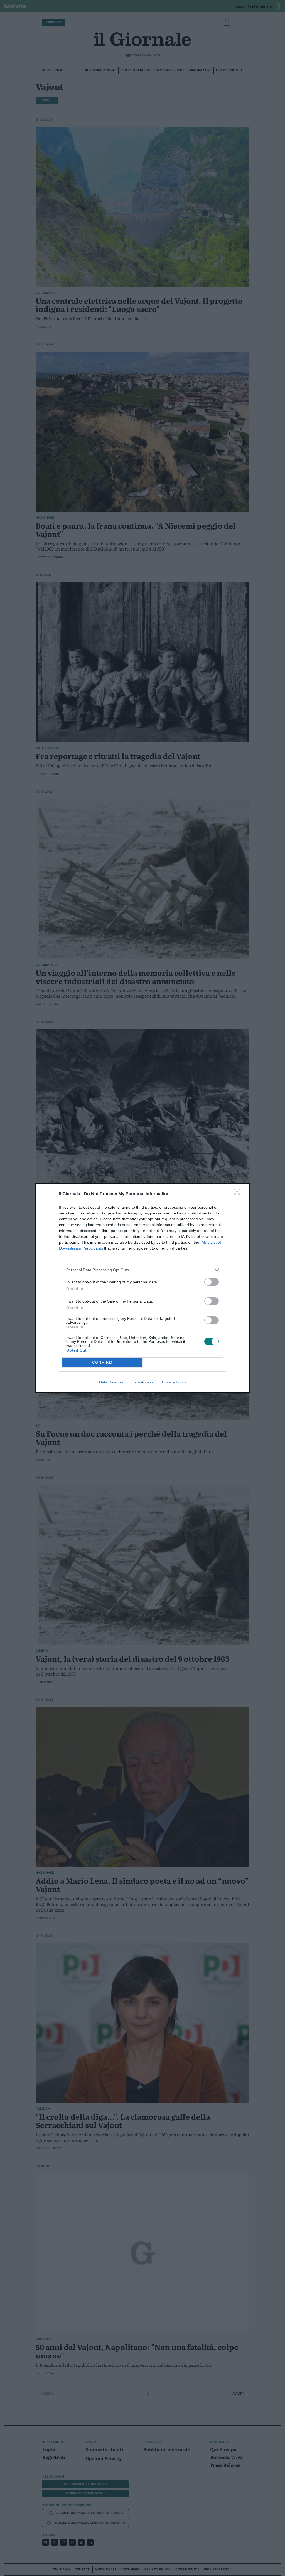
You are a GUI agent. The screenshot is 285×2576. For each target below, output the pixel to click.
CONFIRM (102, 1362)
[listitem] (142, 1270)
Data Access (142, 1382)
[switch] (212, 1282)
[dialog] (142, 1288)
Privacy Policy (174, 1382)
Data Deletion (111, 1382)
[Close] (239, 1194)
